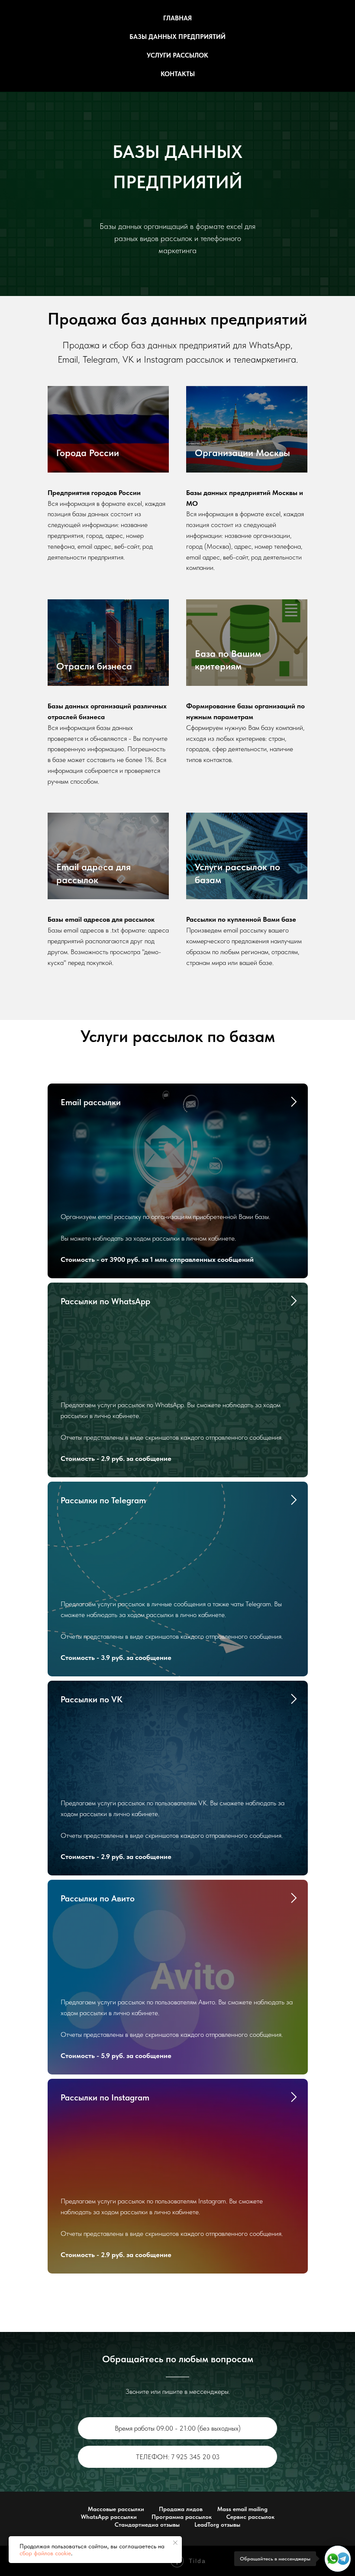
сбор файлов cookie (45, 2553)
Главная (177, 18)
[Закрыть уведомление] (175, 2543)
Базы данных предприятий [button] (177, 37)
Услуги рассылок (177, 55)
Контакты (178, 74)
